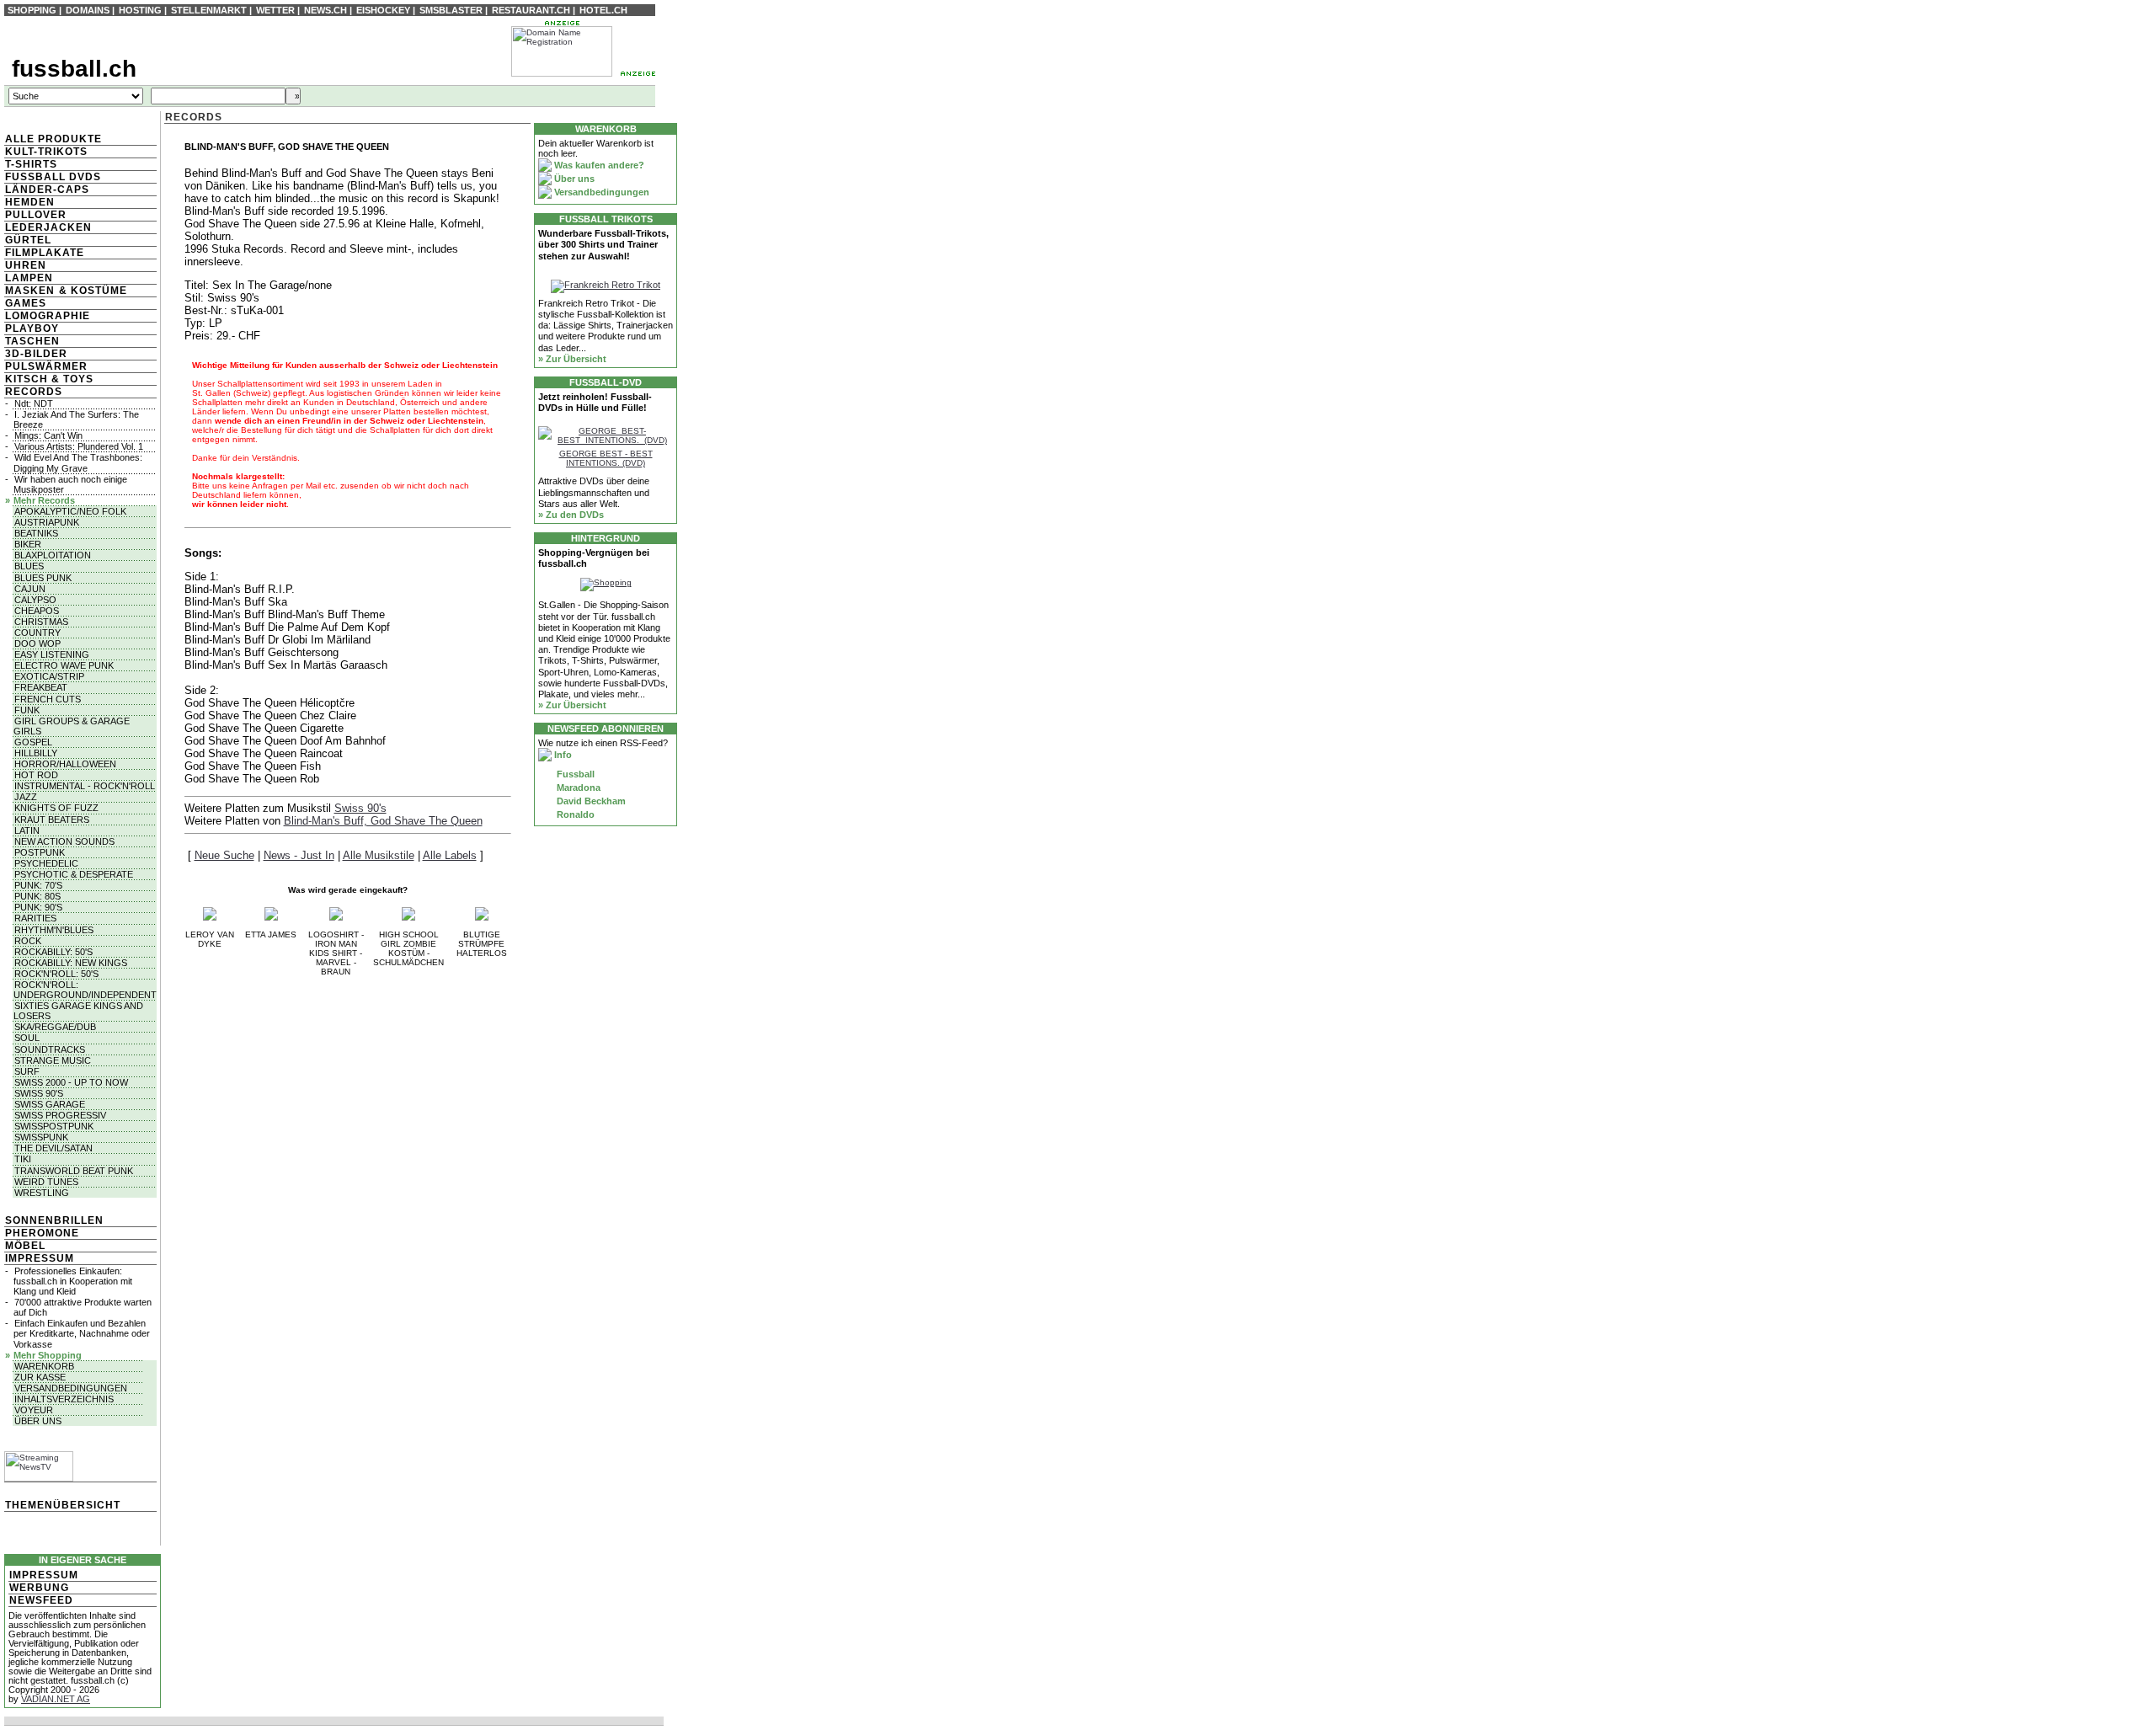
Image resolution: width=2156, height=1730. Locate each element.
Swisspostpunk (54, 1126)
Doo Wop (37, 643)
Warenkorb (44, 1366)
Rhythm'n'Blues (54, 930)
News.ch (326, 10)
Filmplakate (45, 253)
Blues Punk (43, 578)
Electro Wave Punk (64, 665)
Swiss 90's (39, 1093)
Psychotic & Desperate (74, 874)
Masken (30, 291)
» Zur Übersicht (572, 359)
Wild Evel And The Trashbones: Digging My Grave (78, 462)
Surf (27, 1071)
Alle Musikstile (379, 855)
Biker (28, 544)
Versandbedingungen (71, 1388)
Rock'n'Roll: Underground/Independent (85, 990)
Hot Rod (36, 775)
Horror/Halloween (65, 764)
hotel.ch (603, 10)
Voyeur (34, 1410)
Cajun (30, 589)
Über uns (38, 1421)
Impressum (40, 1258)
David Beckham (590, 801)
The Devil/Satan (53, 1148)
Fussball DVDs (53, 177)
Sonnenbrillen (54, 1220)
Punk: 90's (38, 907)
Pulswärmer (46, 366)
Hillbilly (36, 753)
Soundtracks (50, 1049)
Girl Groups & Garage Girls (72, 726)
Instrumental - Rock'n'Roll (85, 786)
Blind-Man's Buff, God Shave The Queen (383, 821)
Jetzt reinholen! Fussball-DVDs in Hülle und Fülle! (595, 402)
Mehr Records (44, 500)
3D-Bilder (36, 354)
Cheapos (37, 611)
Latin (27, 830)
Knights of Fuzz (56, 808)
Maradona (577, 788)
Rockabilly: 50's (53, 952)
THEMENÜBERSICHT (63, 1505)
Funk (27, 710)
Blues (29, 566)
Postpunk (40, 852)
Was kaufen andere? (598, 165)
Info (562, 755)
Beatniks (36, 533)
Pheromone (42, 1233)
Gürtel (28, 240)
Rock (28, 941)
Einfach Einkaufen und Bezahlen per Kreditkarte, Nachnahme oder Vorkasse (82, 1333)
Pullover (36, 215)
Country (37, 633)
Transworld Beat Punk (74, 1171)
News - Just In (299, 855)
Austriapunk (47, 522)
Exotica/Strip (49, 676)
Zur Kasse (40, 1377)
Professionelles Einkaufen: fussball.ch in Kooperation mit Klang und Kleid (73, 1281)
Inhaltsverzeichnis (64, 1399)
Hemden (30, 202)
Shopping (32, 10)
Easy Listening (52, 654)
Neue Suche (224, 855)
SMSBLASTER (451, 10)
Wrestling (42, 1193)
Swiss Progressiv (60, 1115)
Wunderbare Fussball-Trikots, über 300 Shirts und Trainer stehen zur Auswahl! (603, 244)
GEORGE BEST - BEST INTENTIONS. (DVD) (606, 458)
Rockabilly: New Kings (71, 963)
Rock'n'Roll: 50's (56, 974)
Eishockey (383, 10)
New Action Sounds (64, 841)
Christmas (41, 622)
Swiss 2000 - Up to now (71, 1082)
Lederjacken (48, 227)
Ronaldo (574, 814)
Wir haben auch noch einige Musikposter (70, 484)
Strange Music (53, 1060)
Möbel (25, 1246)
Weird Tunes (46, 1182)
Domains (88, 10)
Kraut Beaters (52, 820)
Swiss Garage (50, 1104)
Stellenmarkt (209, 10)
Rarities (35, 918)
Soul (27, 1038)
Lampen (29, 278)
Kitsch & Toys (49, 379)
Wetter (275, 10)
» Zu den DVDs (571, 515)
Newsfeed (41, 1600)
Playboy (32, 328)
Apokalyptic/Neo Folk (70, 511)
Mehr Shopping (48, 1355)
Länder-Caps (47, 190)
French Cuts (48, 699)
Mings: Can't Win (48, 435)
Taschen (32, 341)
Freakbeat (41, 687)
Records (34, 392)
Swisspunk (41, 1137)
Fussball (574, 774)
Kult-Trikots (46, 152)
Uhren (26, 265)
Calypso (35, 600)
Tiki (23, 1159)
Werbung (39, 1588)
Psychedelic (46, 863)
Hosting (140, 10)
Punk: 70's (38, 885)
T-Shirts (31, 164)
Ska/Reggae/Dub (55, 1027)
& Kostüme (91, 291)
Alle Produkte (53, 139)
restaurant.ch (531, 10)
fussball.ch (74, 69)
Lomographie (48, 316)
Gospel (33, 742)
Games (26, 303)
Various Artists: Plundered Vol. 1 (79, 446)
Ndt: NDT (34, 403)
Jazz (26, 797)
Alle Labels (450, 855)
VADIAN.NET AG (56, 1699)
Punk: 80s (37, 896)
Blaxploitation (53, 555)
